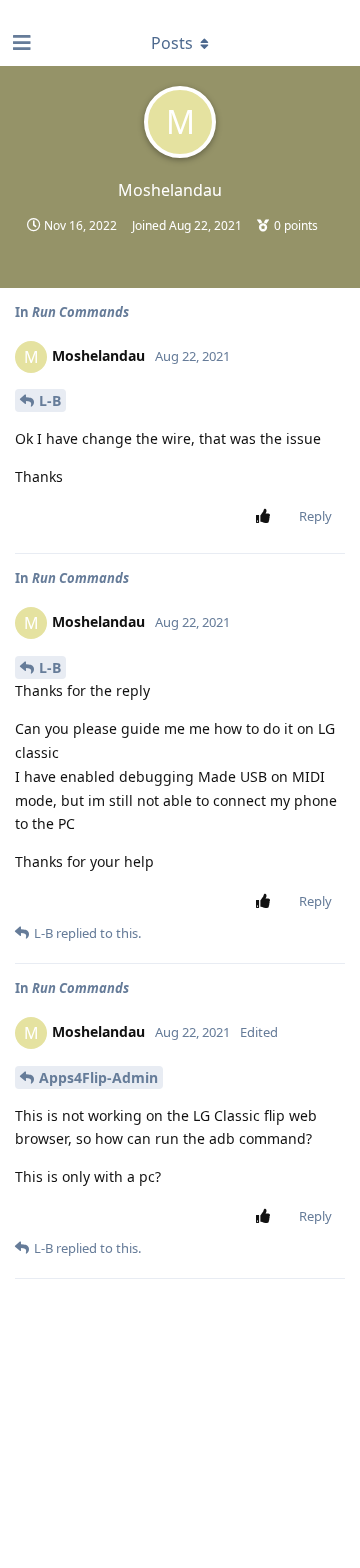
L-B (50, 400)
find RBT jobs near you (67, 9)
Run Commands (80, 312)
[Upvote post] (266, 517)
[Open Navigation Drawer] (20, 43)
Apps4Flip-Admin (98, 1077)
